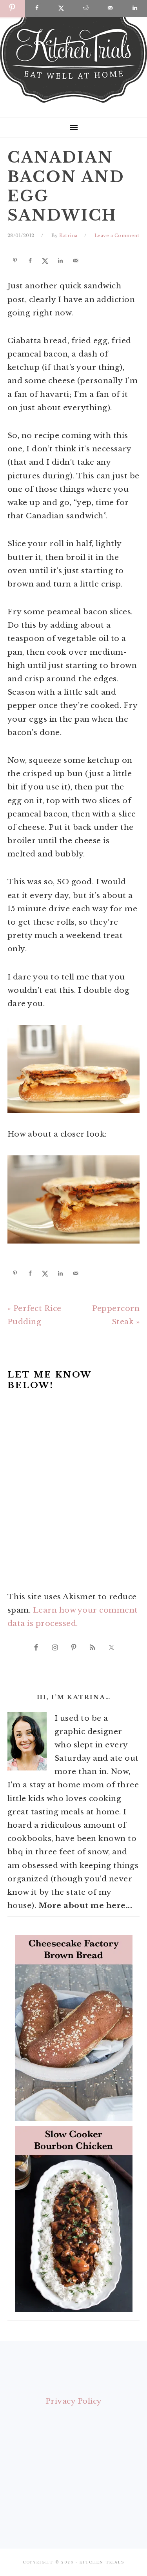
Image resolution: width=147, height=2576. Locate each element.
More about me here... (85, 1905)
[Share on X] (44, 261)
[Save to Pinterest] (14, 261)
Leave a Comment (117, 235)
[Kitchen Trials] (73, 104)
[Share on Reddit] (86, 9)
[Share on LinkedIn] (59, 261)
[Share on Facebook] (29, 261)
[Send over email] (74, 261)
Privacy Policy (74, 2401)
